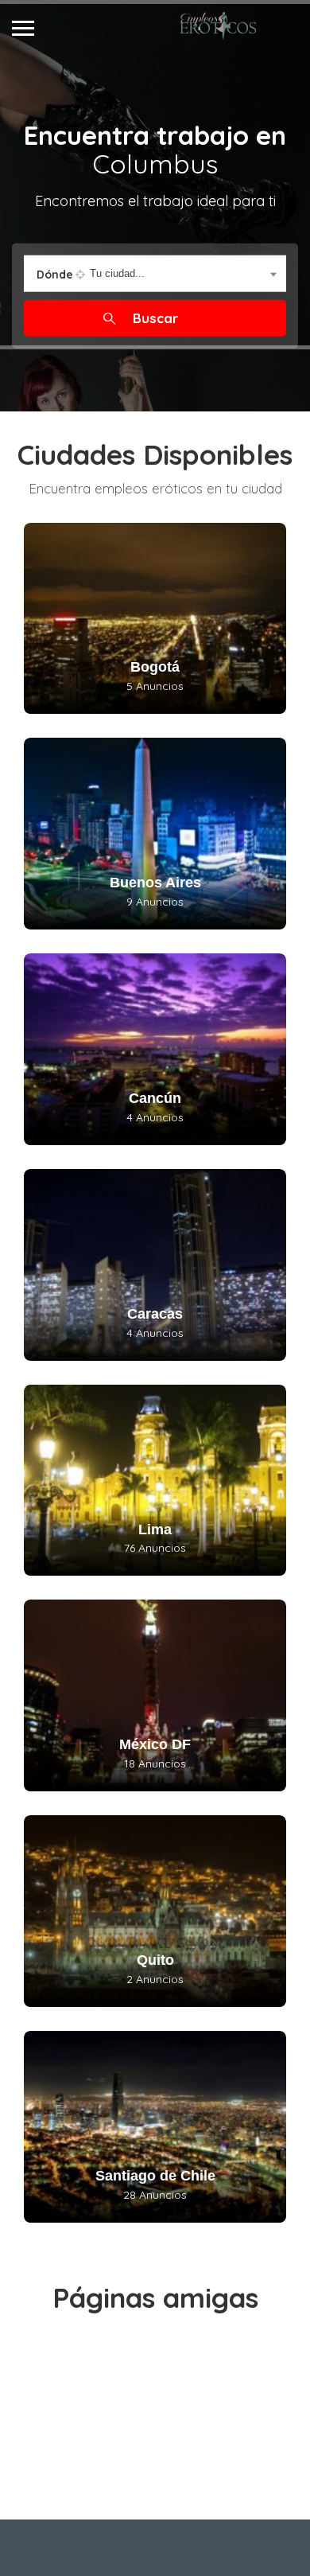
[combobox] (155, 273)
